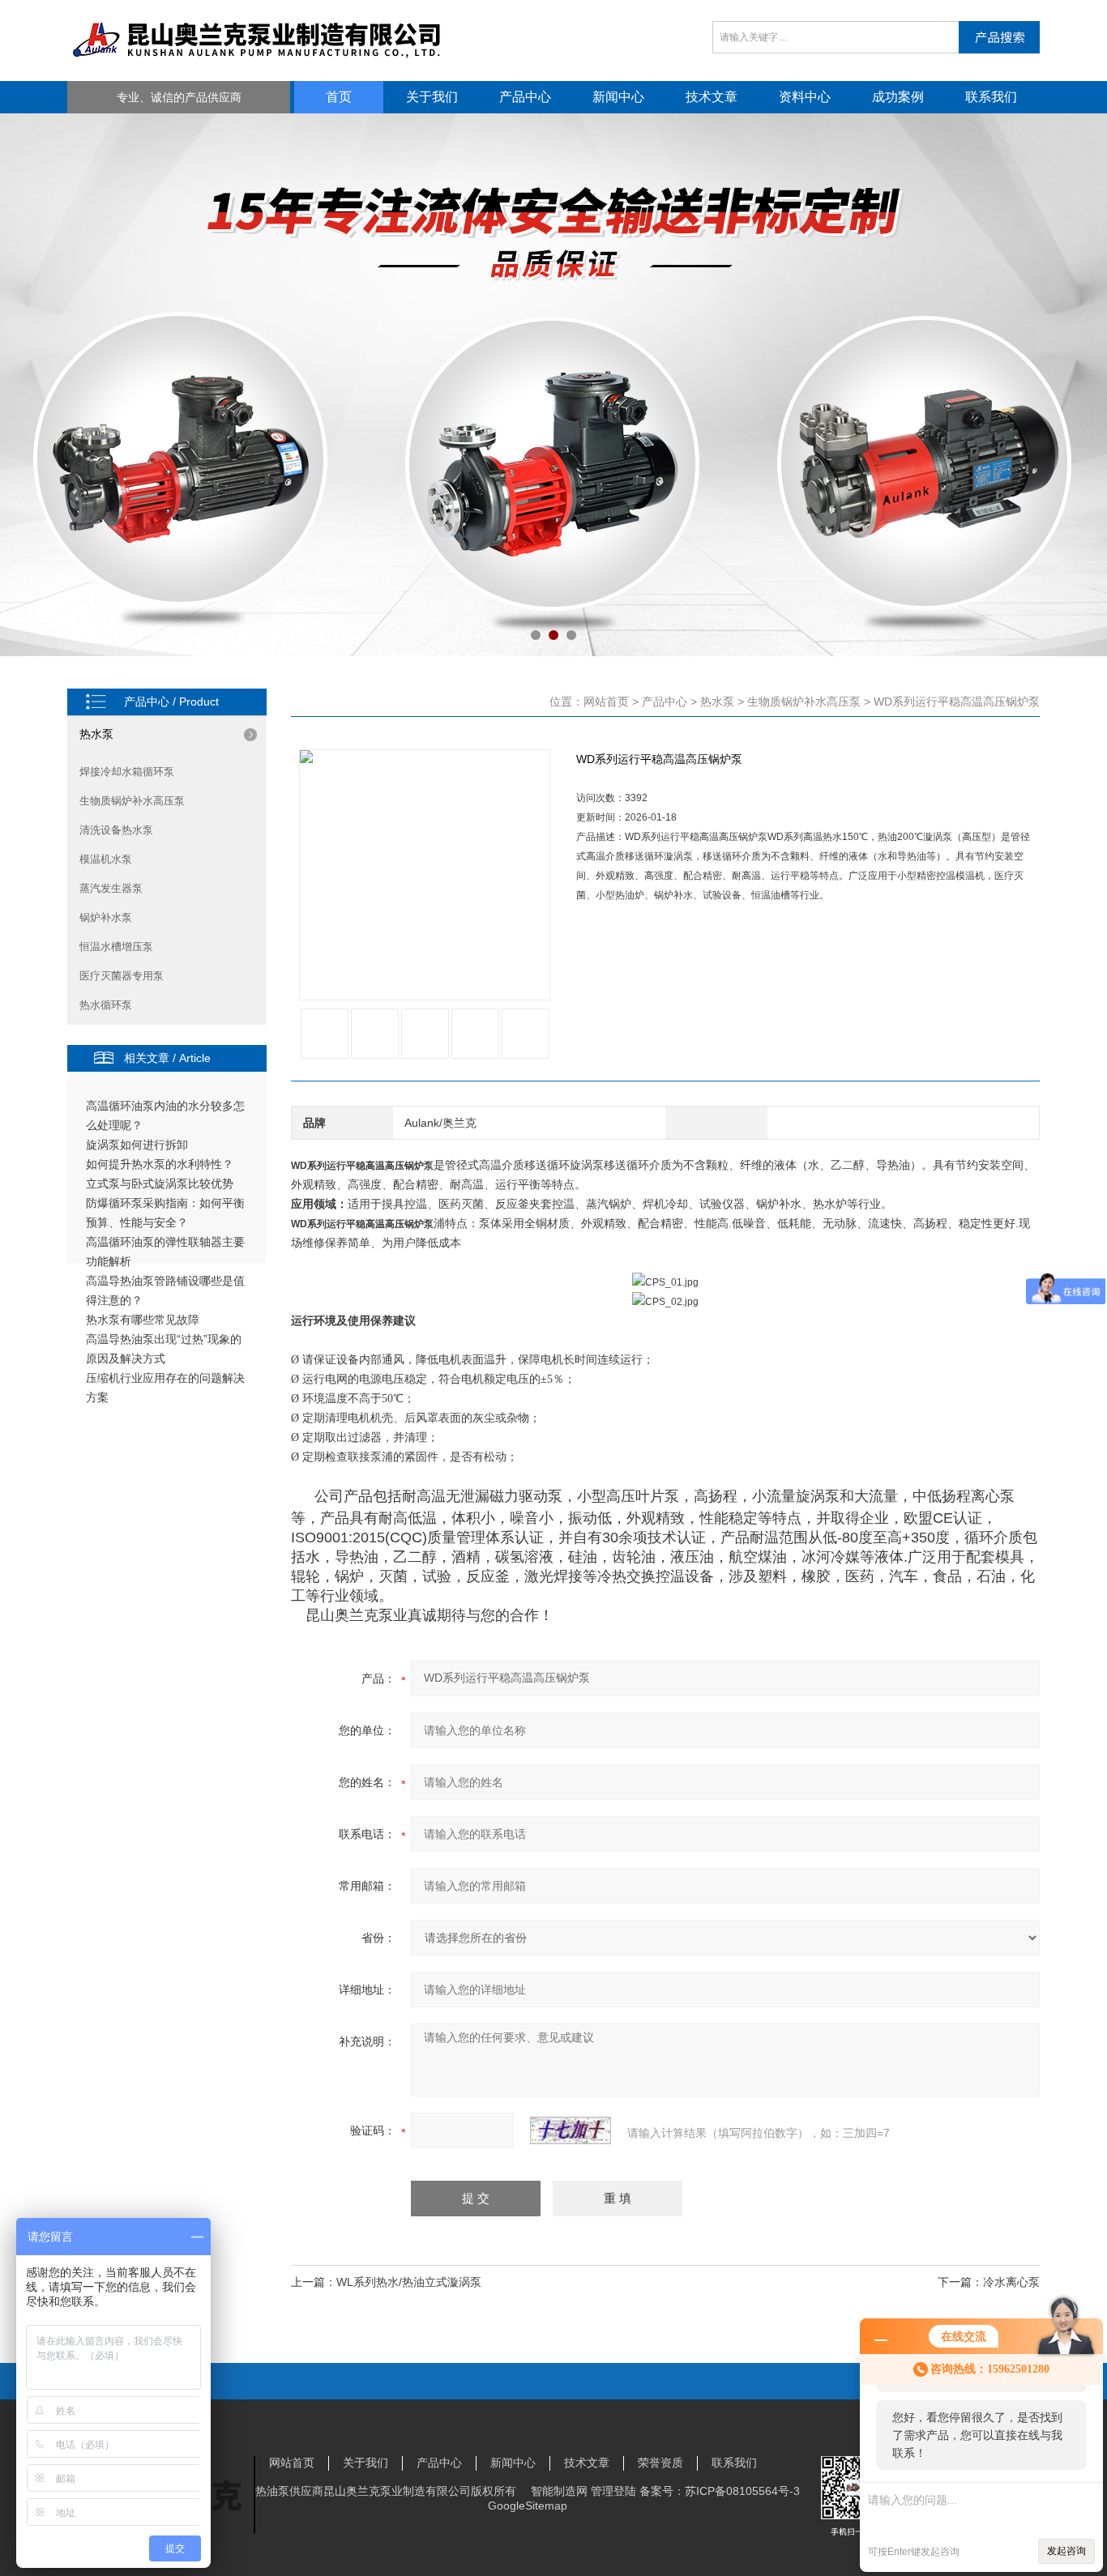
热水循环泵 (106, 1005)
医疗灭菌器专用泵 (122, 976)
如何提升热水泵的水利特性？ (160, 1164)
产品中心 (525, 97)
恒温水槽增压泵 (116, 947)
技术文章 (712, 97)
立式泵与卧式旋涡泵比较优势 (160, 1184)
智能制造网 (559, 2491)
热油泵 (272, 2491)
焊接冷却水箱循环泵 (127, 772)
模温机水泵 (106, 859)
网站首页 (606, 702)
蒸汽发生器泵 (111, 888)
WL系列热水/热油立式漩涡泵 (409, 2282)
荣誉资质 (660, 2463)
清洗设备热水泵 (116, 830)
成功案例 (898, 97)
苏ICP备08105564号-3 (742, 2491)
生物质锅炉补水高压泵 (132, 801)
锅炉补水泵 (106, 917)
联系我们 (991, 97)
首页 (339, 97)
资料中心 (805, 97)
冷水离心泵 (1011, 2282)
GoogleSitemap (528, 2506)
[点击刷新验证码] (571, 2130)
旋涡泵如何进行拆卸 (137, 1145)
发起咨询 (1066, 2551)
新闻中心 (618, 97)
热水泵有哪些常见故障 (143, 1320)
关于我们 (432, 97)
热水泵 (96, 734)
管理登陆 (613, 2491)
